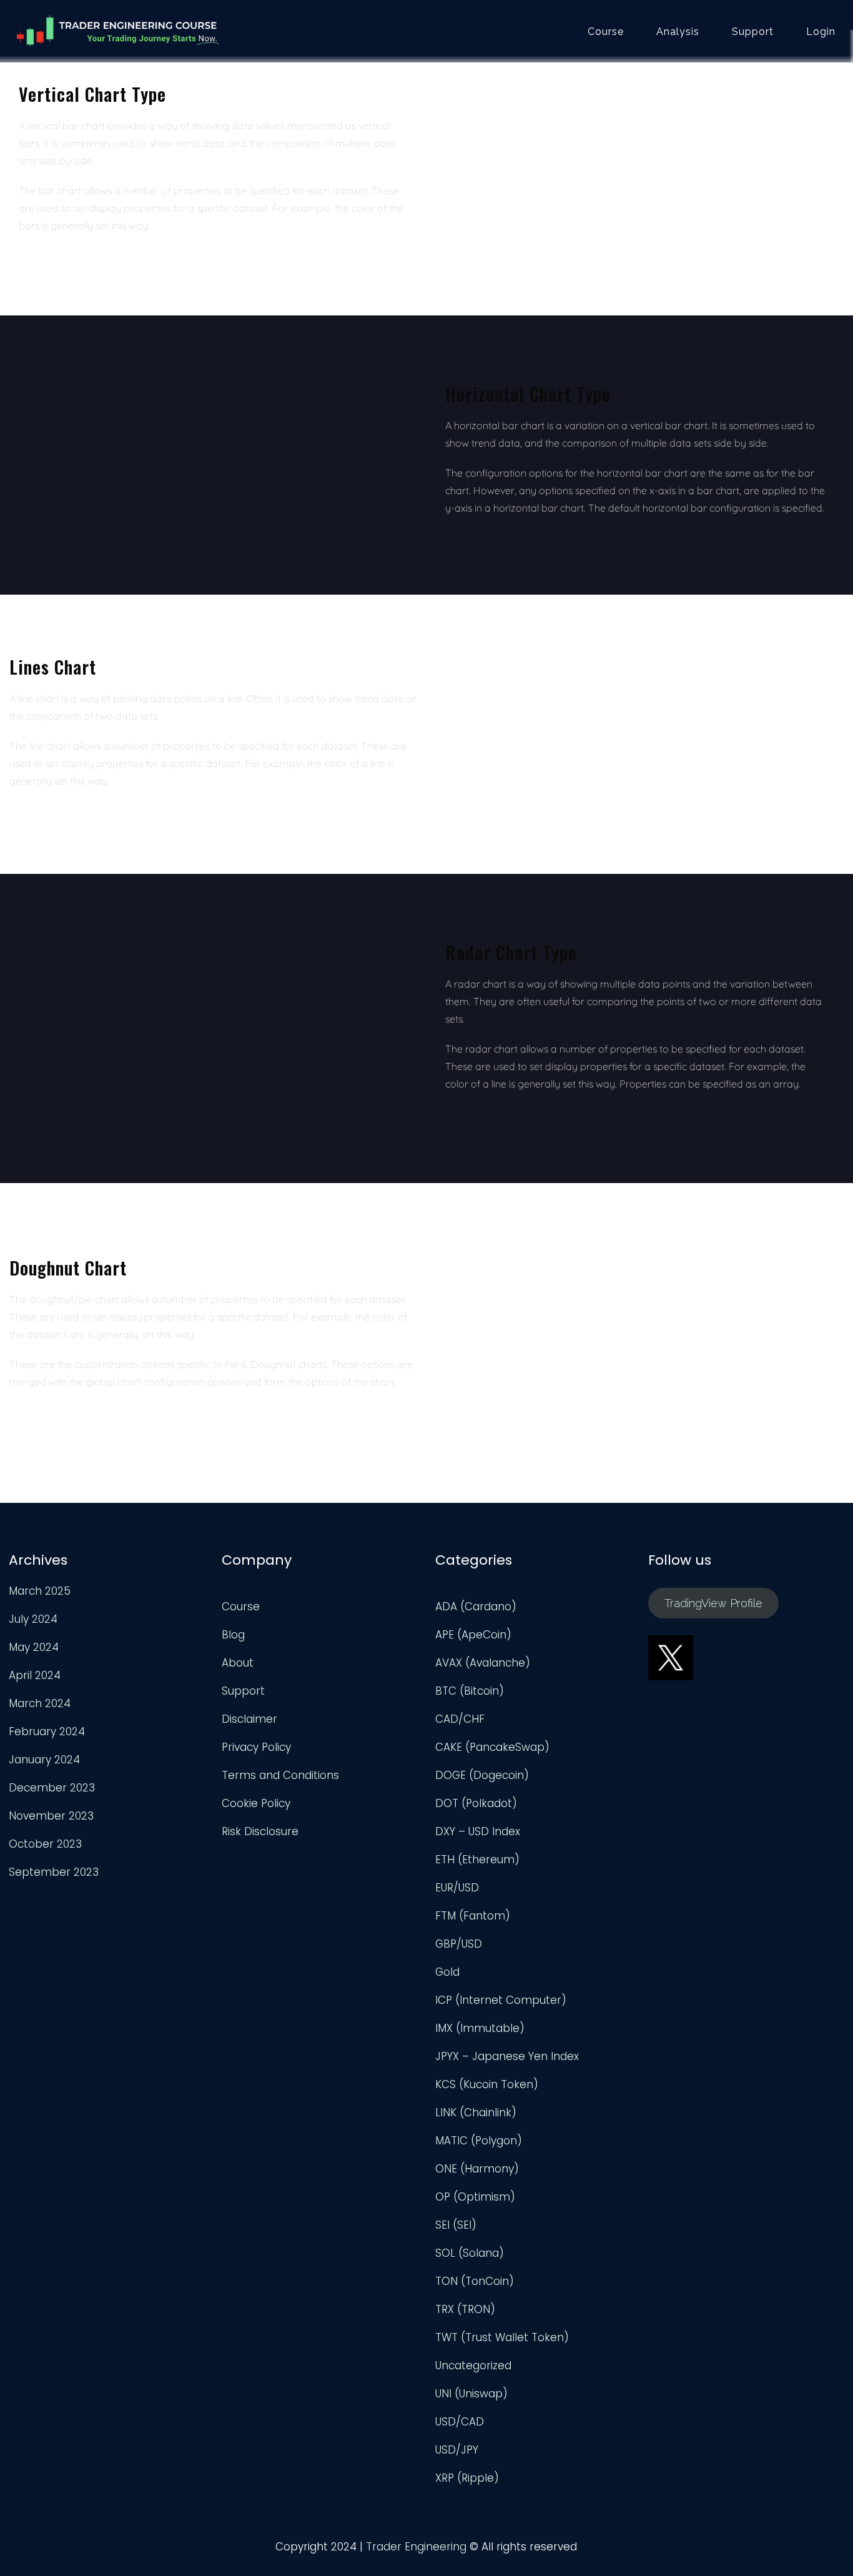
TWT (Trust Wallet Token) (502, 2337)
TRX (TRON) (465, 2309)
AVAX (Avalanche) (483, 1663)
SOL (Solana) (470, 2253)
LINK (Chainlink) (476, 2113)
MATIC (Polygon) (479, 2141)
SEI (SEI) (456, 2225)
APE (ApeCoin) (473, 1635)
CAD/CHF (460, 1719)
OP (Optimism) (475, 2197)
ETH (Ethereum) (477, 1860)
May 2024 (34, 1647)
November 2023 (51, 1816)
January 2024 (44, 1760)
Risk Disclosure (260, 1831)
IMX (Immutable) (480, 2028)
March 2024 (40, 1703)
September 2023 (54, 1872)
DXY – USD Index (478, 1831)
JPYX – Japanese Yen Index (507, 2056)
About (238, 1663)
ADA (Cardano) (476, 1607)
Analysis (678, 32)
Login (821, 32)
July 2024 (33, 1619)
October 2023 (45, 1844)
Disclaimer (249, 1719)
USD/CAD (460, 2422)
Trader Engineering (416, 2547)
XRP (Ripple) (467, 2478)
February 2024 (47, 1731)
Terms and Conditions (280, 1775)
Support (753, 32)
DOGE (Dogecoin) (482, 1775)
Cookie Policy (256, 1803)
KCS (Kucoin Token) (487, 2084)
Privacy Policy (256, 1747)
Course (606, 32)
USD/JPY (457, 2450)
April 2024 (35, 1675)
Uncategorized (473, 2365)
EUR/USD (457, 1888)
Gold (447, 1972)
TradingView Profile (713, 1603)
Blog (233, 1635)
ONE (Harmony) (477, 2169)
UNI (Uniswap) (471, 2394)
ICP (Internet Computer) (501, 2000)
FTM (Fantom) (473, 1916)
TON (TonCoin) (475, 2281)
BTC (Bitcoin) (470, 1691)
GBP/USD (459, 1944)
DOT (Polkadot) (476, 1803)
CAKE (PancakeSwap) (492, 1747)
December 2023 (52, 1788)
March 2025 (40, 1591)
